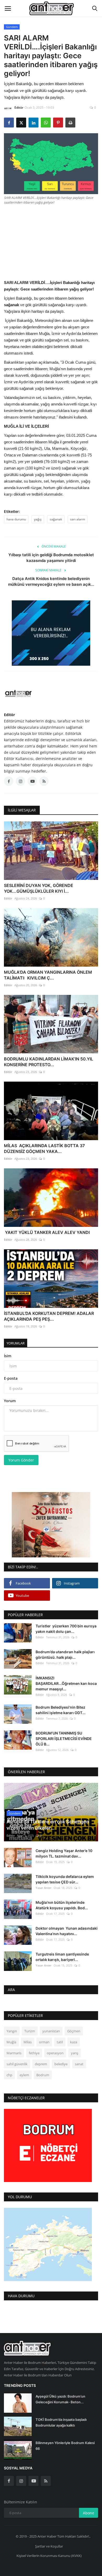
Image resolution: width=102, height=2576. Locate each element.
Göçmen (74, 2031)
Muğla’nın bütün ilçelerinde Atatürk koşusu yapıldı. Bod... (62, 1905)
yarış (75, 2053)
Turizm (30, 2031)
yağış (38, 519)
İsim (8, 1356)
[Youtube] (33, 2481)
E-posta (11, 1378)
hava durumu (16, 519)
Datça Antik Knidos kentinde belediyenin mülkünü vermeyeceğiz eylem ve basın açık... (51, 581)
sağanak (56, 519)
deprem (41, 2064)
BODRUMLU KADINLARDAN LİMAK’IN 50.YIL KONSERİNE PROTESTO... (49, 1062)
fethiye (34, 2053)
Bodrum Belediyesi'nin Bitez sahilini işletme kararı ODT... (61, 1710)
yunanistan (51, 2031)
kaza (74, 2042)
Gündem (12, 27)
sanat (79, 2064)
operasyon (55, 2053)
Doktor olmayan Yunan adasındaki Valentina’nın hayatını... (67, 1931)
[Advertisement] (51, 241)
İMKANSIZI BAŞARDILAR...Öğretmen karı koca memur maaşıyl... (66, 1683)
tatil (60, 2042)
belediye (61, 2064)
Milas (28, 2042)
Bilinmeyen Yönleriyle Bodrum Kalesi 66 (65, 2446)
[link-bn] (51, 633)
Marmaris (14, 2053)
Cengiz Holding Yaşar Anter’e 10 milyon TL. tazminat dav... (64, 1853)
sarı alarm (78, 519)
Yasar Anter (44, 1888)
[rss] (46, 2481)
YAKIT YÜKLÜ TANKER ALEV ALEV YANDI (47, 1232)
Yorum (10, 1401)
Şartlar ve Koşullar (49, 2546)
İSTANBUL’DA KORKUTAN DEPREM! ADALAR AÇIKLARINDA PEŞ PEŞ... (49, 1316)
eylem (24, 2075)
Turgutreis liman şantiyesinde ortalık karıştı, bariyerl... (62, 1957)
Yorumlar (16, 1343)
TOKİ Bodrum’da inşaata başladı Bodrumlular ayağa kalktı (61, 2422)
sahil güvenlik (17, 2064)
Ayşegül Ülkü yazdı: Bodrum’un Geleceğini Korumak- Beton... (60, 2399)
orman (44, 2042)
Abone (89, 2513)
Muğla (11, 2042)
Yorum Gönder (21, 1460)
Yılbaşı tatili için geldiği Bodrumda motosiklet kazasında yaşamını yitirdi (51, 558)
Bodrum (43, 2075)
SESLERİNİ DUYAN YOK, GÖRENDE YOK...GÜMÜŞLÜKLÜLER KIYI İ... (39, 888)
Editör (19, 108)
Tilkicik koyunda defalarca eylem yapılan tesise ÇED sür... (65, 1879)
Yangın (12, 2031)
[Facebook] (9, 2481)
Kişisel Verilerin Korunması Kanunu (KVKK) (49, 2556)
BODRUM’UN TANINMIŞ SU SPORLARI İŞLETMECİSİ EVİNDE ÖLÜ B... (64, 1739)
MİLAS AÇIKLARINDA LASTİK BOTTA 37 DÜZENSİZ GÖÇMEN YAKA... (44, 1148)
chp (9, 2075)
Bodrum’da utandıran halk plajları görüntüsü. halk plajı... (65, 1655)
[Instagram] (21, 2481)
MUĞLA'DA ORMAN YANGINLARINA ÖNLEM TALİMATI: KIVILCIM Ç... (48, 975)
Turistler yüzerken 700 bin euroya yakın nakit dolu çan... (66, 1629)
